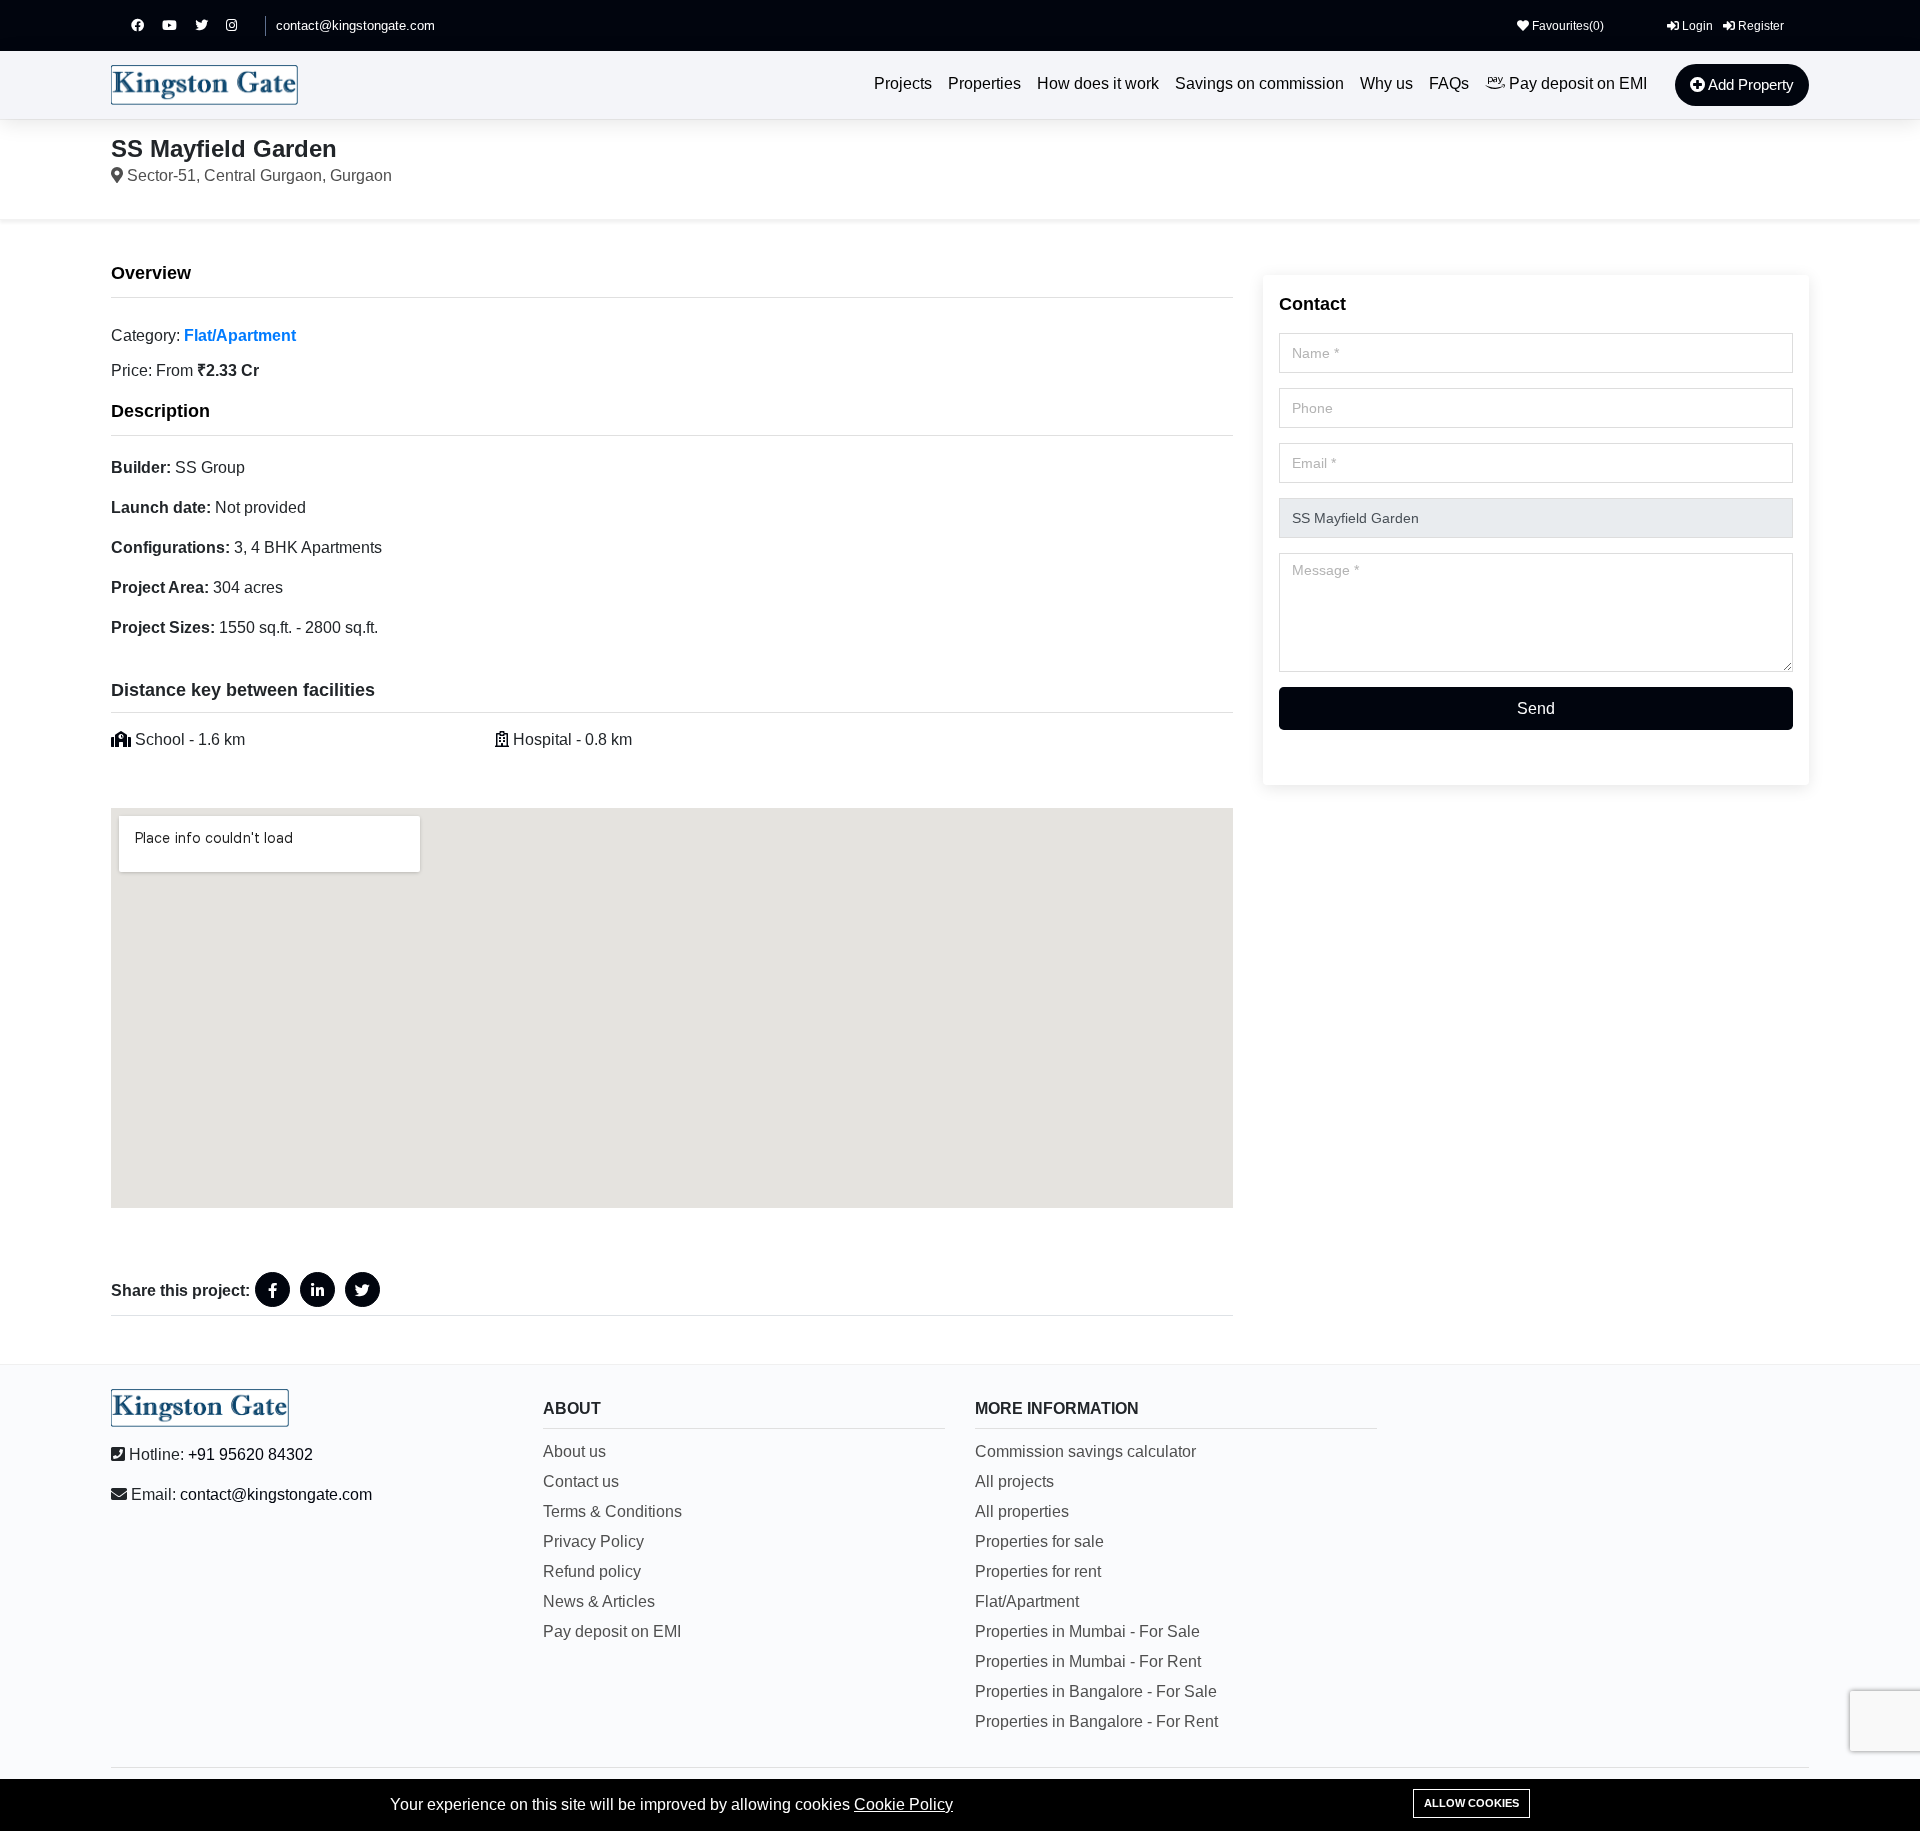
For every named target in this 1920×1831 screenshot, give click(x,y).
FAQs (1449, 83)
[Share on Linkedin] (317, 1289)
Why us (1386, 83)
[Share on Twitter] (362, 1289)
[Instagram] (240, 25)
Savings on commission (1259, 83)
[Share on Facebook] (272, 1289)
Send (1536, 708)
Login (1696, 26)
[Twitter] (210, 25)
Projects (903, 83)
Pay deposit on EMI (1576, 83)
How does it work (1098, 83)
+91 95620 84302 (250, 1454)
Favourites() (1566, 26)
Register (1759, 26)
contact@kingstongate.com (355, 25)
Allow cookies (1471, 1803)
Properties (984, 83)
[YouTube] (178, 25)
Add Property (1749, 84)
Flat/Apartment (240, 335)
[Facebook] (146, 25)
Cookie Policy (903, 1804)
